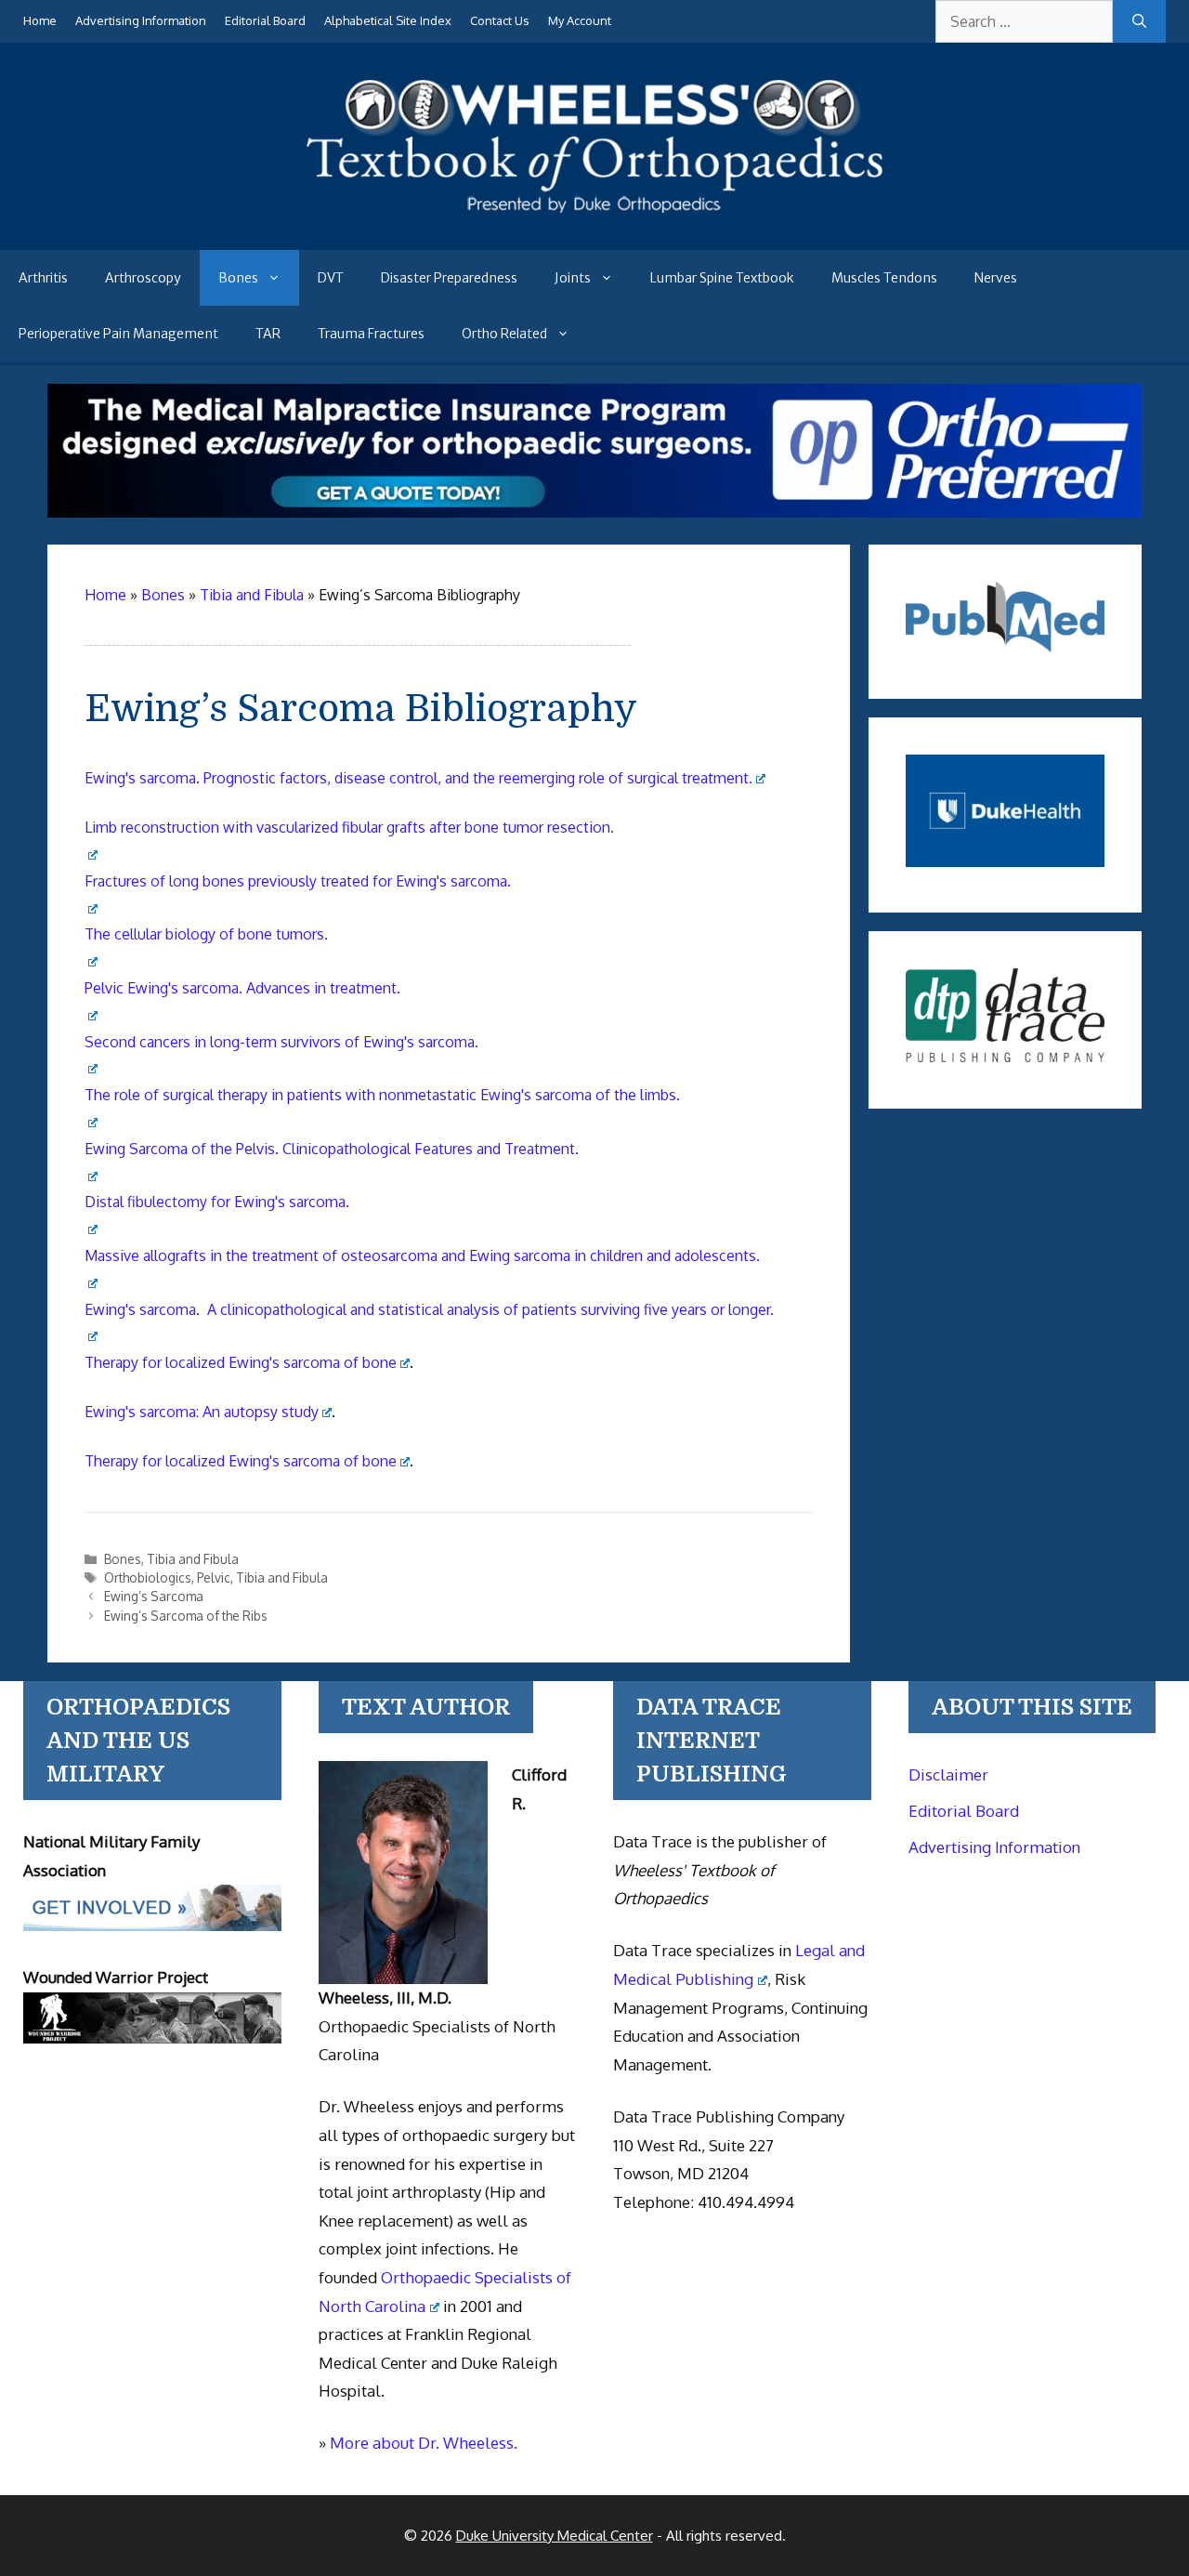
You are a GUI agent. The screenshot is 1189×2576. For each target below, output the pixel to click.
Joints (573, 278)
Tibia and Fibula (193, 1559)
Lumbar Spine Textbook (722, 278)
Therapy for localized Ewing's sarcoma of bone (241, 1362)
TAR (268, 334)
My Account (580, 20)
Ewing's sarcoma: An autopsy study (202, 1412)
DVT (331, 278)
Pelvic (214, 1577)
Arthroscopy (143, 278)
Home (40, 20)
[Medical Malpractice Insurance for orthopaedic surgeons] (595, 512)
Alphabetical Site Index (388, 20)
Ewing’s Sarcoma (154, 1596)
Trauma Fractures (371, 334)
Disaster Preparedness (449, 278)
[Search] (1139, 21)
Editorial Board (265, 20)
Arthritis (43, 278)
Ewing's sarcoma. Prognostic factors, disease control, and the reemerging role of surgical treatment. (418, 778)
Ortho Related (504, 334)
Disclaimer (948, 1774)
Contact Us (500, 20)
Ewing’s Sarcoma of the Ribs (186, 1616)
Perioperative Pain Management (118, 334)
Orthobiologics (148, 1577)
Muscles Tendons (884, 278)
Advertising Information (141, 20)
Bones (238, 278)
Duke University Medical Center (555, 2536)
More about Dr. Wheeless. (424, 2443)
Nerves (996, 278)
